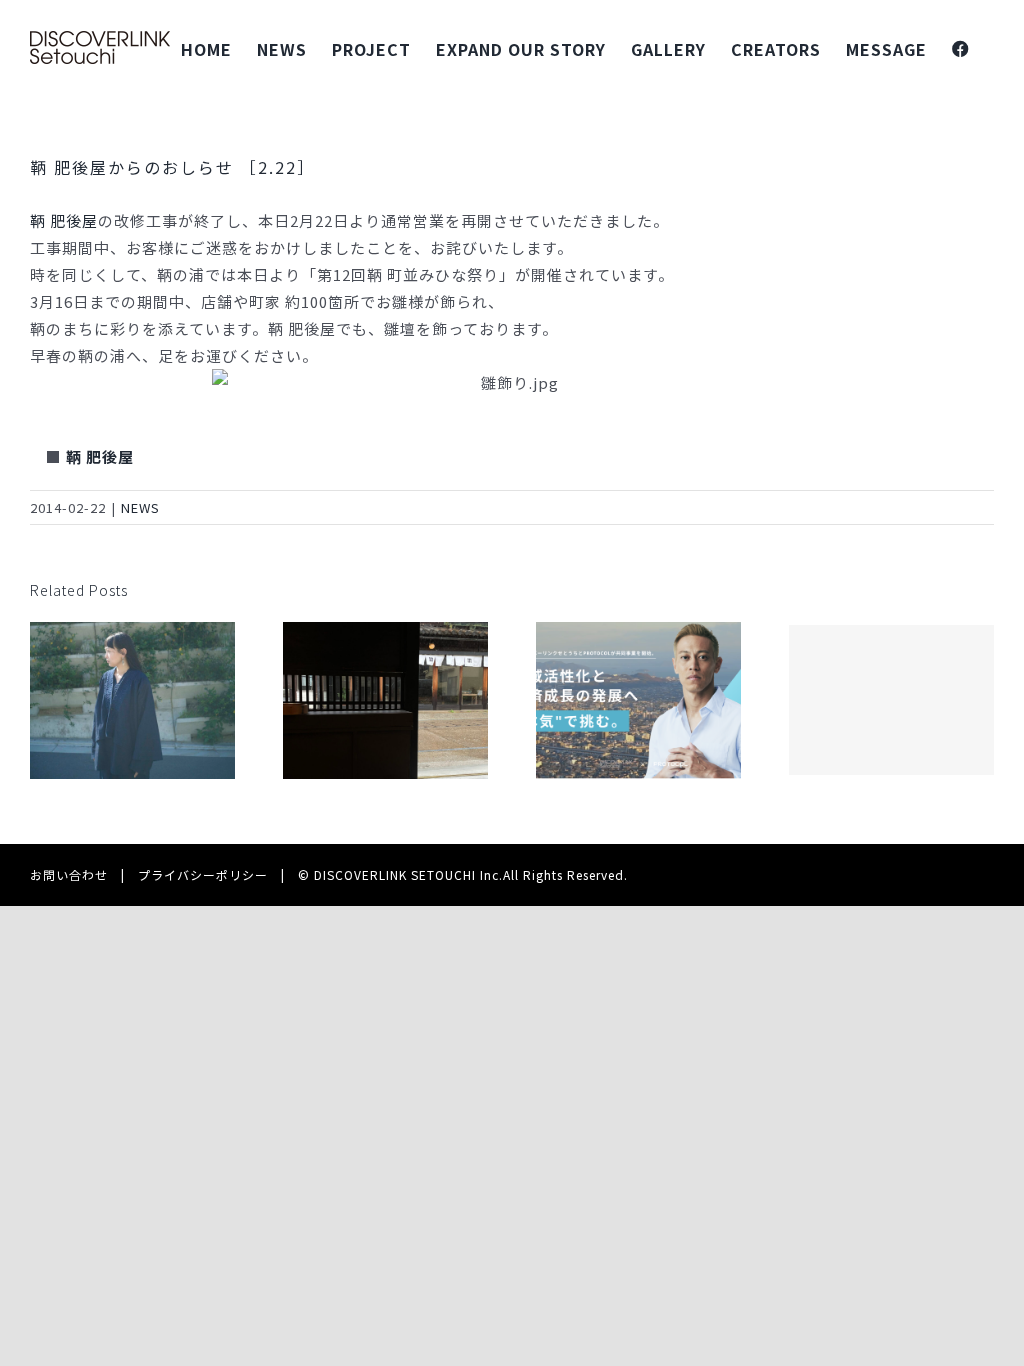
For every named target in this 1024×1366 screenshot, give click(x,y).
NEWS (140, 507)
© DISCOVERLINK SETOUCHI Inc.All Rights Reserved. (463, 874)
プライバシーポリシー (203, 874)
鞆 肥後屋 (64, 220)
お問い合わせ (69, 874)
